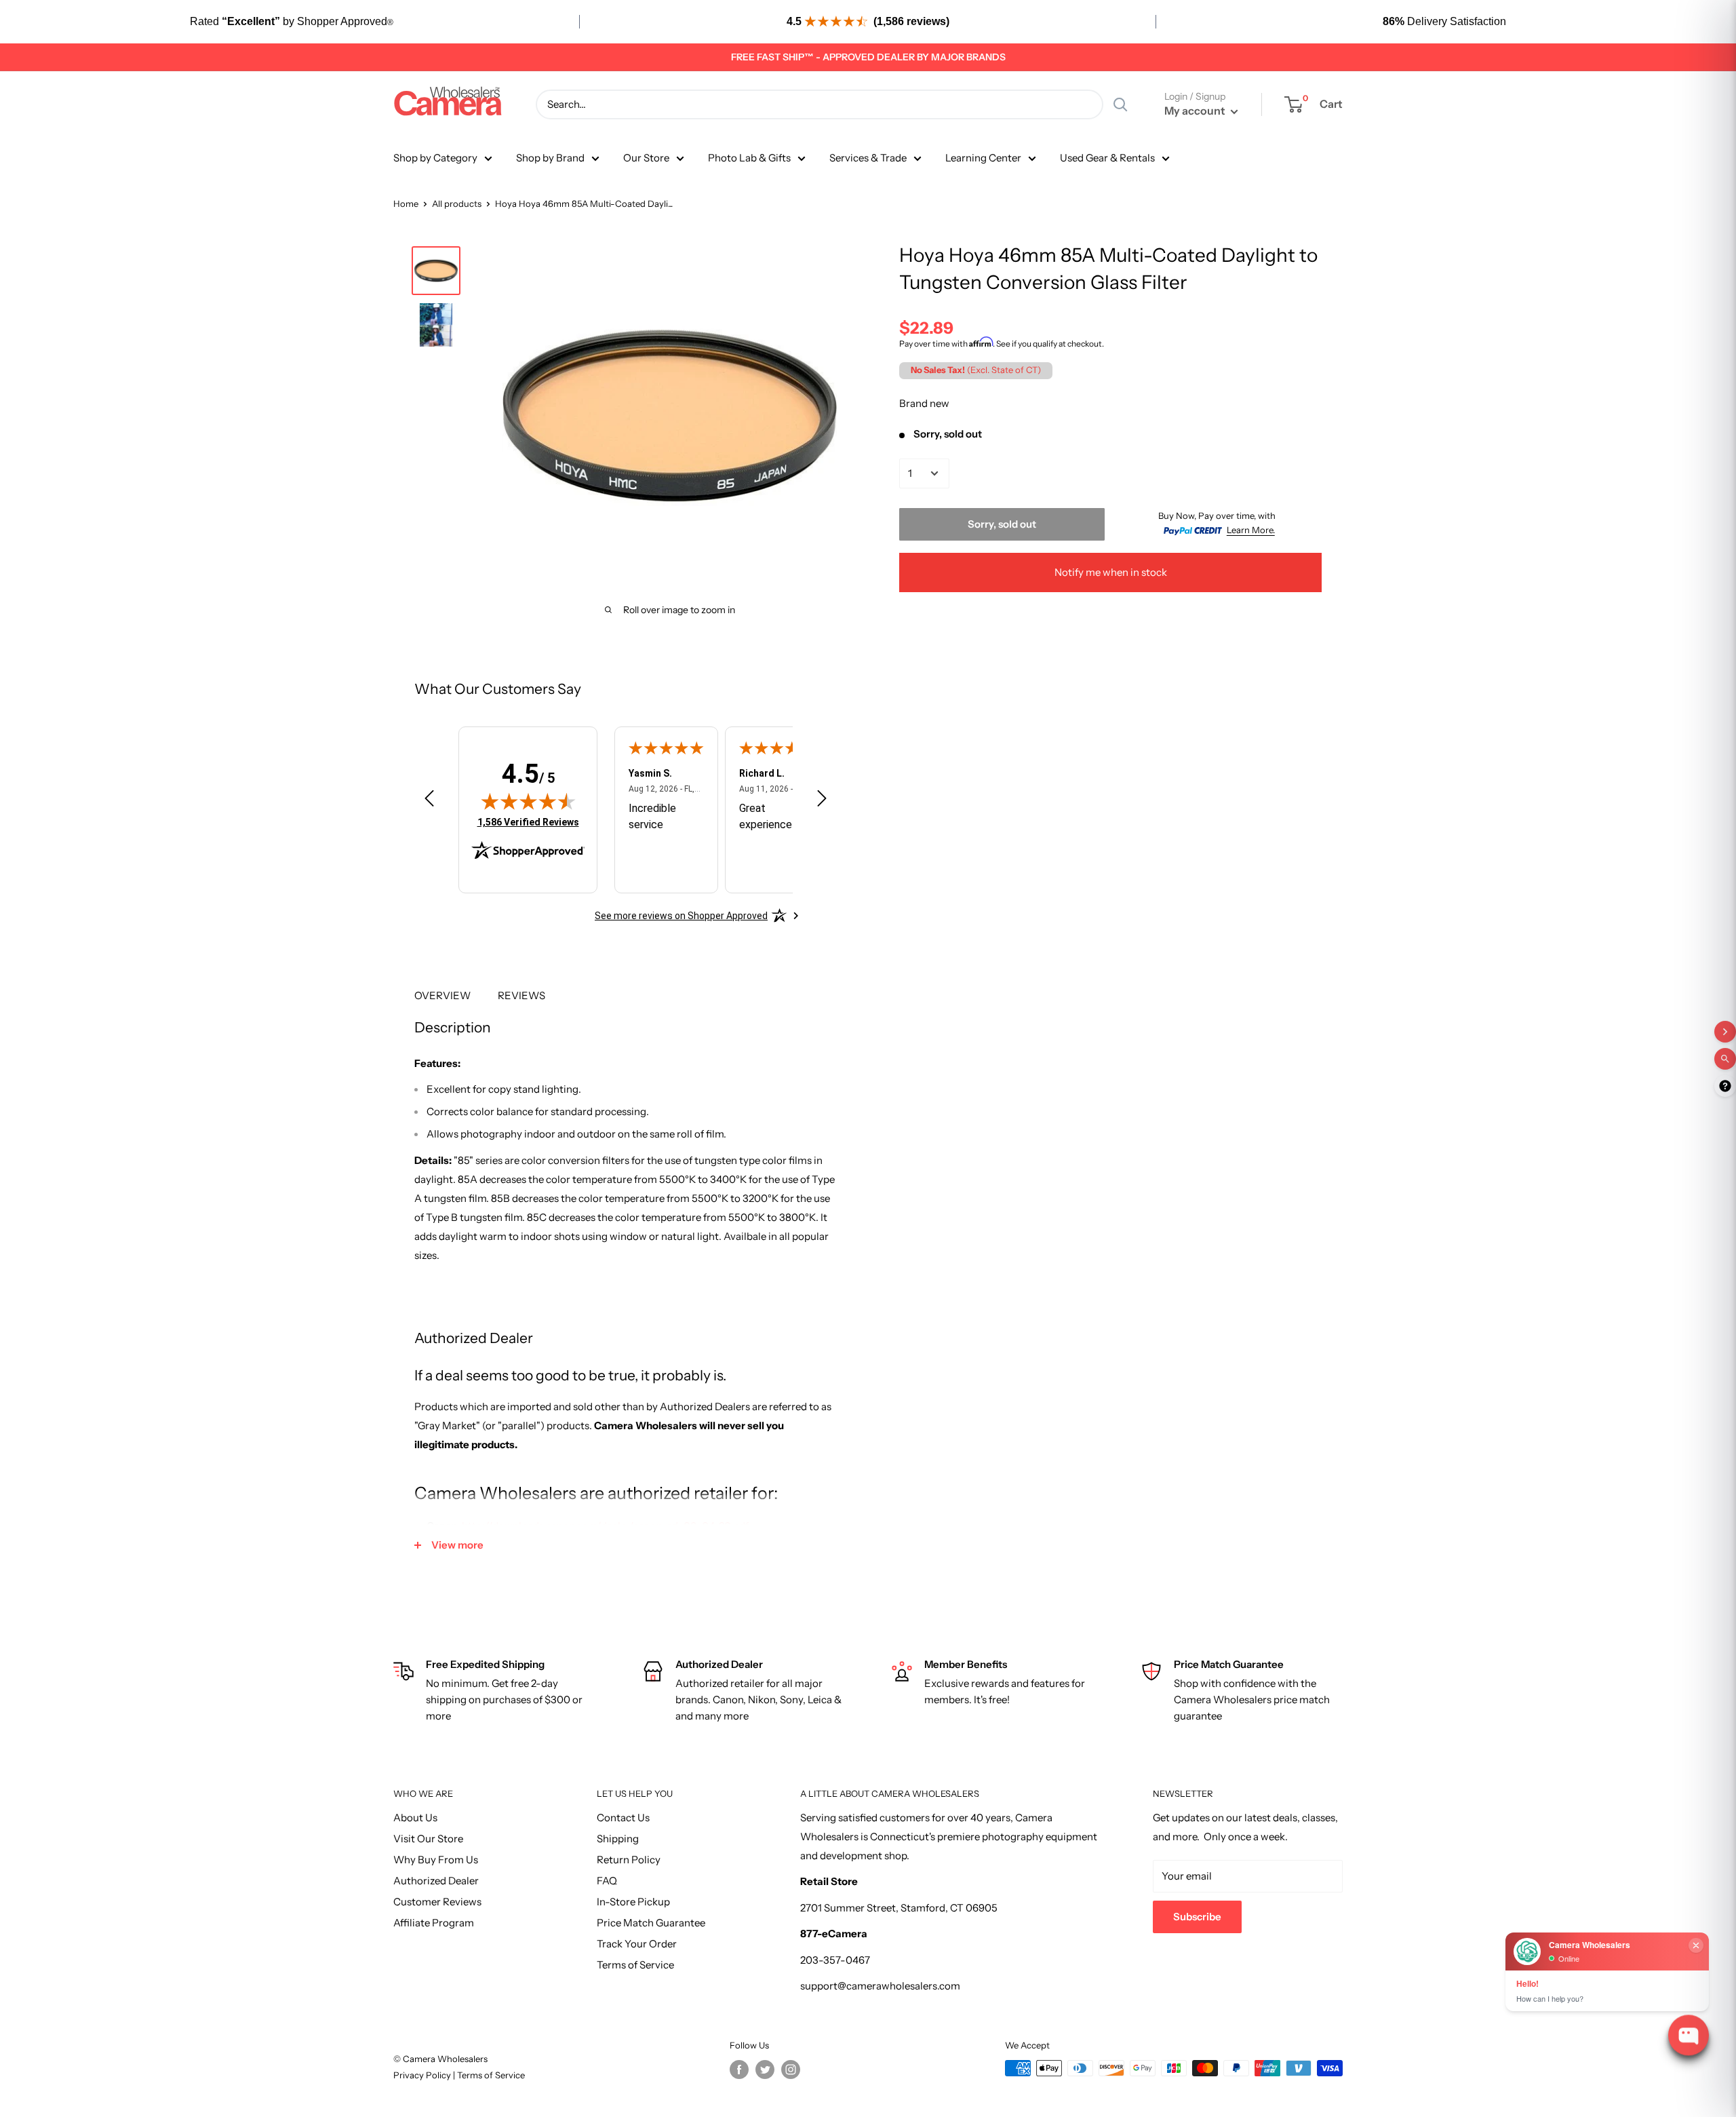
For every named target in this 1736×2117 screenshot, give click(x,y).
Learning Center (983, 158)
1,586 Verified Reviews (528, 822)
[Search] (1120, 104)
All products (457, 203)
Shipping (618, 1839)
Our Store (646, 158)
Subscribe (1197, 1917)
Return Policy (629, 1860)
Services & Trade (868, 158)
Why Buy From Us (436, 1860)
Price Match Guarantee (651, 1923)
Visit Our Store (428, 1839)
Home (406, 203)
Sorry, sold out (1002, 523)
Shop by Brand (550, 158)
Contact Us (623, 1818)
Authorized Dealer (436, 1881)
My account (1196, 111)
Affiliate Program (434, 1923)
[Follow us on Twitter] (765, 2070)
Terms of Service (635, 1965)
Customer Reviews (437, 1902)
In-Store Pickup (633, 1902)
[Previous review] (429, 801)
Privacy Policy (423, 2075)
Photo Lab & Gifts (749, 158)
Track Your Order (637, 1944)
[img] (528, 801)
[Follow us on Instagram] (791, 2070)
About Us (415, 1818)
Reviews (521, 995)
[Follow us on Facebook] (739, 2070)
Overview (442, 995)
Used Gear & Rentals (1107, 158)
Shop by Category (435, 158)
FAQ (607, 1881)
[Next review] (822, 801)
